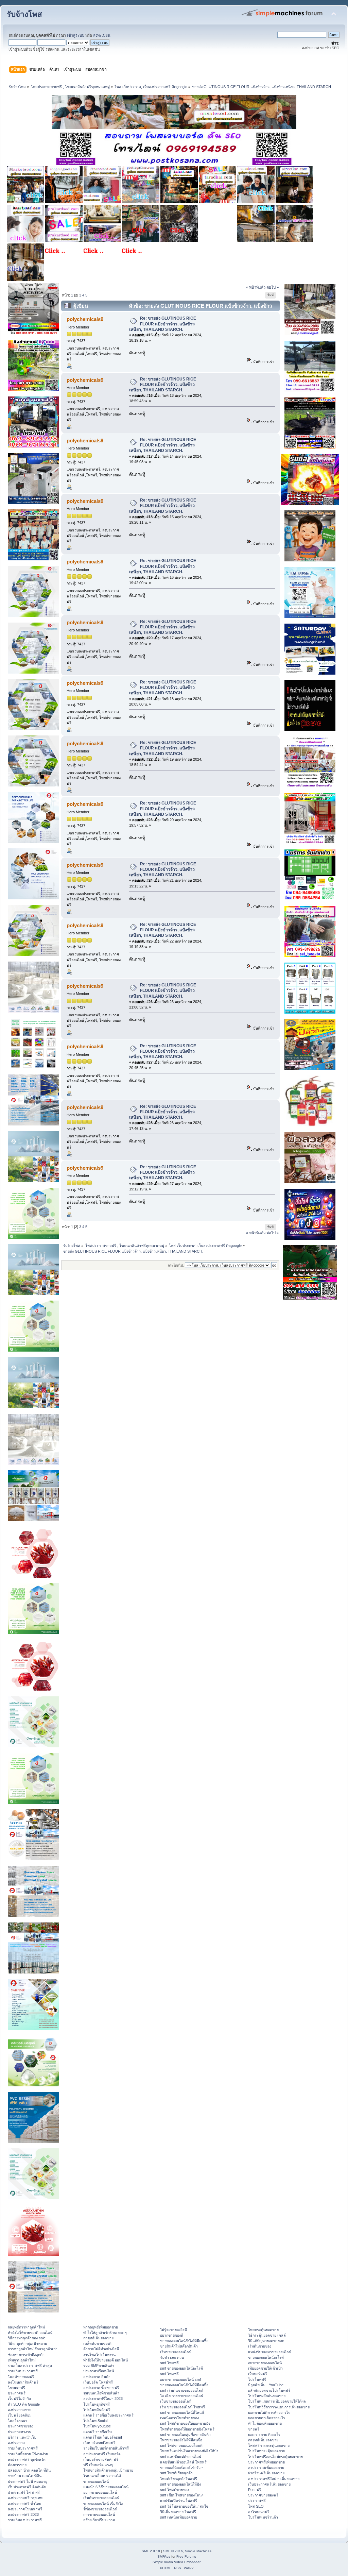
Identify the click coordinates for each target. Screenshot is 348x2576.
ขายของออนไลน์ (96, 2481)
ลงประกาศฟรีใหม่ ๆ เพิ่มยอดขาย (274, 2479)
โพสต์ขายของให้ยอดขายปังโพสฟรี (187, 2429)
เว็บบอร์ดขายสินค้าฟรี (101, 2459)
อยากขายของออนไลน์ (100, 2492)
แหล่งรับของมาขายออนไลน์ (270, 2352)
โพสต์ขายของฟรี (21, 2377)
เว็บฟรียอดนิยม (20, 2415)
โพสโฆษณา (18, 2421)
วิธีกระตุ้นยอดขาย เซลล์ (267, 2335)
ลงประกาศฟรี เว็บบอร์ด (102, 2454)
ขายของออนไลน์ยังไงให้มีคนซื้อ (184, 2341)
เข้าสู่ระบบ (76, 35)
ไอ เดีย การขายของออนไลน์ (182, 2396)
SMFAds (164, 2556)
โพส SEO (256, 2506)
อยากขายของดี (172, 2335)
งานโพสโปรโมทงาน (99, 2355)
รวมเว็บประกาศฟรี (23, 2371)
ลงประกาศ (16, 2443)
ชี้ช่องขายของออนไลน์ (100, 2509)
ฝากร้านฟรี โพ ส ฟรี (24, 2492)
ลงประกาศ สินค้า (97, 2377)
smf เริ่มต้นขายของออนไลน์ (182, 2390)
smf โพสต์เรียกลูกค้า (176, 2473)
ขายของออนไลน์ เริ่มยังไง (103, 2504)
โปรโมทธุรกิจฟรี (97, 2404)
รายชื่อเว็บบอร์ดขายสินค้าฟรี (106, 2448)
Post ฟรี (255, 2490)
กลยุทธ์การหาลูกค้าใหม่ (26, 2327)
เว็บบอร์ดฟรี (258, 2374)
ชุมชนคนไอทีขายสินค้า (101, 2393)
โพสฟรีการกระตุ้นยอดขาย (269, 2445)
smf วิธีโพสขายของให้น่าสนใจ (184, 2506)
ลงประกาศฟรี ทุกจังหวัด (27, 2459)
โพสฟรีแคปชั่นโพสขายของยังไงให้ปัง (189, 2451)
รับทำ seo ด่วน (172, 2357)
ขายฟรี (254, 2429)
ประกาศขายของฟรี (263, 2495)
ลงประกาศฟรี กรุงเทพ (25, 2498)
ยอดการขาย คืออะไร (264, 2435)
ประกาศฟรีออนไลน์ (99, 2371)
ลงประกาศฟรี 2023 (23, 2514)
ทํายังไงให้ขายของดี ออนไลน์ (30, 2333)
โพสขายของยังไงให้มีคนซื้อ (181, 2440)
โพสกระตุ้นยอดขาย (263, 2330)
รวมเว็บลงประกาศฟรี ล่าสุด (30, 2366)
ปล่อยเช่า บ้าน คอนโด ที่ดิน (29, 2470)
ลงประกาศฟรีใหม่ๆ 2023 (103, 2399)
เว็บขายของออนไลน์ (176, 2401)
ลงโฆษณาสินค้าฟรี (23, 2382)
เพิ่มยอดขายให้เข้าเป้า (265, 2368)
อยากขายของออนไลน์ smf (180, 2379)
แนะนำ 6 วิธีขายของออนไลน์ (106, 2487)
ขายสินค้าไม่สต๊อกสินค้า (179, 2346)
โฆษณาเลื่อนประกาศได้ (102, 2476)
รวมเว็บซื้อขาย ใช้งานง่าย (28, 2454)
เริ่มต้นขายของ (260, 2346)
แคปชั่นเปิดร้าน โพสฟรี (179, 2501)
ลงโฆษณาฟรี (259, 2512)
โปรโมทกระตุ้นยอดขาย (267, 2451)
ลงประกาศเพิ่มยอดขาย (266, 2468)
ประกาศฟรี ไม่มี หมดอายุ (28, 2481)
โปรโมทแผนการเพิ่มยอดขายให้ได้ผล (277, 2401)
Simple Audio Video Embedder (177, 2562)
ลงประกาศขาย (20, 2410)
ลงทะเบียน (102, 35)
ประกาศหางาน (20, 2432)
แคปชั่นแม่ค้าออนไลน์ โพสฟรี (183, 2462)
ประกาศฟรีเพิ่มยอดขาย (266, 2462)
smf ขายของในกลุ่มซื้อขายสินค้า (185, 2435)
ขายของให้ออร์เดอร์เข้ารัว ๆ (182, 2468)
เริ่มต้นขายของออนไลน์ (101, 2498)
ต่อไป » (273, 287)
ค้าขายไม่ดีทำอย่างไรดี (101, 2349)
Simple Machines (198, 2551)
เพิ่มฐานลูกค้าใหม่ (22, 2360)
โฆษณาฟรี (16, 2388)
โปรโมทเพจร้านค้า (263, 2517)
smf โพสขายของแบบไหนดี (181, 2445)
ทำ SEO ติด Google (24, 2404)
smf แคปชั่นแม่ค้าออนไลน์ (181, 2457)
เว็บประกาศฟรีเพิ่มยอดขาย (269, 2484)
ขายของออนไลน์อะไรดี (266, 2357)
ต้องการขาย (17, 2465)
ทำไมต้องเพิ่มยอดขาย (265, 2423)
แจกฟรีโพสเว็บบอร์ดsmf (103, 2437)
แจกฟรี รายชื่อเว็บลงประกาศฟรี (108, 2415)
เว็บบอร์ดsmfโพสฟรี (99, 2443)
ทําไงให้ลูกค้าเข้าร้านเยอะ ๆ (105, 2333)
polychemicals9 (85, 319)
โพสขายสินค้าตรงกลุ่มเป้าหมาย (108, 2470)
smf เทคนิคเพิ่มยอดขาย (179, 2517)
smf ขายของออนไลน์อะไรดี (181, 2368)
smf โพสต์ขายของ (175, 2490)
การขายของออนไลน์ (99, 2514)
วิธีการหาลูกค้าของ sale (27, 2338)
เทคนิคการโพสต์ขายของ (179, 2418)
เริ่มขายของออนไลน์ (176, 2352)
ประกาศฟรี (17, 2393)
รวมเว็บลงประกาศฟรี (25, 2520)
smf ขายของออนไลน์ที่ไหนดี (182, 2412)
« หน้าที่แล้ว (256, 287)
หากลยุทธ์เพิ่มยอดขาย (101, 2327)
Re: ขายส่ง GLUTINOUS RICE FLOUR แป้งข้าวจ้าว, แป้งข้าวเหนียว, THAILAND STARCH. (163, 324)
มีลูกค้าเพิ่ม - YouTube (266, 2385)
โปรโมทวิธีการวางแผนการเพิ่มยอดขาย (279, 2407)
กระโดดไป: (176, 1265)
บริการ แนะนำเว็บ (22, 2437)
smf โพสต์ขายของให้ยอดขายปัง (185, 2423)
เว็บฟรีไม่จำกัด (19, 2399)
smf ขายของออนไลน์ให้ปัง (180, 2484)
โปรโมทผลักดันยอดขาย (267, 2396)
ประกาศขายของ (21, 2426)
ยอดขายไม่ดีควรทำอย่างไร (269, 2412)
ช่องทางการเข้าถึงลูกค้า (26, 2355)
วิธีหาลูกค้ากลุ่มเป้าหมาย (27, 2343)
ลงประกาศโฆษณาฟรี (25, 2509)
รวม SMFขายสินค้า (99, 2366)
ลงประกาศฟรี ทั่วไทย (24, 2504)
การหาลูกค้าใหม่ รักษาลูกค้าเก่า (33, 2349)
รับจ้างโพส (24, 14)
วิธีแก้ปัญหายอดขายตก (266, 2341)
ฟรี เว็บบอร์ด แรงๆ (98, 2465)
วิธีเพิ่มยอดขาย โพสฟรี (178, 2512)
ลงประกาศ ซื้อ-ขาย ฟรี (101, 2388)
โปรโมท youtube (97, 2426)
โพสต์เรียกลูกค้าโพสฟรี (179, 2479)
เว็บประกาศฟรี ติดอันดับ (27, 2487)
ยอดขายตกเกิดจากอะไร (267, 2418)
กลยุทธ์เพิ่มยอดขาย (98, 2338)
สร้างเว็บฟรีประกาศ (99, 2520)
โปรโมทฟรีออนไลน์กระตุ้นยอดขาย (275, 2457)
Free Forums (186, 2556)
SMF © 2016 (173, 2551)
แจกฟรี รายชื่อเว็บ (98, 2432)
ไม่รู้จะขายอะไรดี (173, 2330)
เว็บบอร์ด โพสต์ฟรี (98, 2382)
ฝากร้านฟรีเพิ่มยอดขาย (266, 2473)
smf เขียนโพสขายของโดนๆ (182, 2495)
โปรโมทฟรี (257, 2379)
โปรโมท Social (95, 2421)
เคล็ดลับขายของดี (97, 2343)
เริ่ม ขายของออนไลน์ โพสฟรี (182, 2407)
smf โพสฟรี (169, 2363)
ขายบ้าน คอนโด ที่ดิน (25, 2476)
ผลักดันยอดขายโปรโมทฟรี (269, 2390)
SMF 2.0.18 (151, 2551)
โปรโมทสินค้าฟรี (97, 2410)
